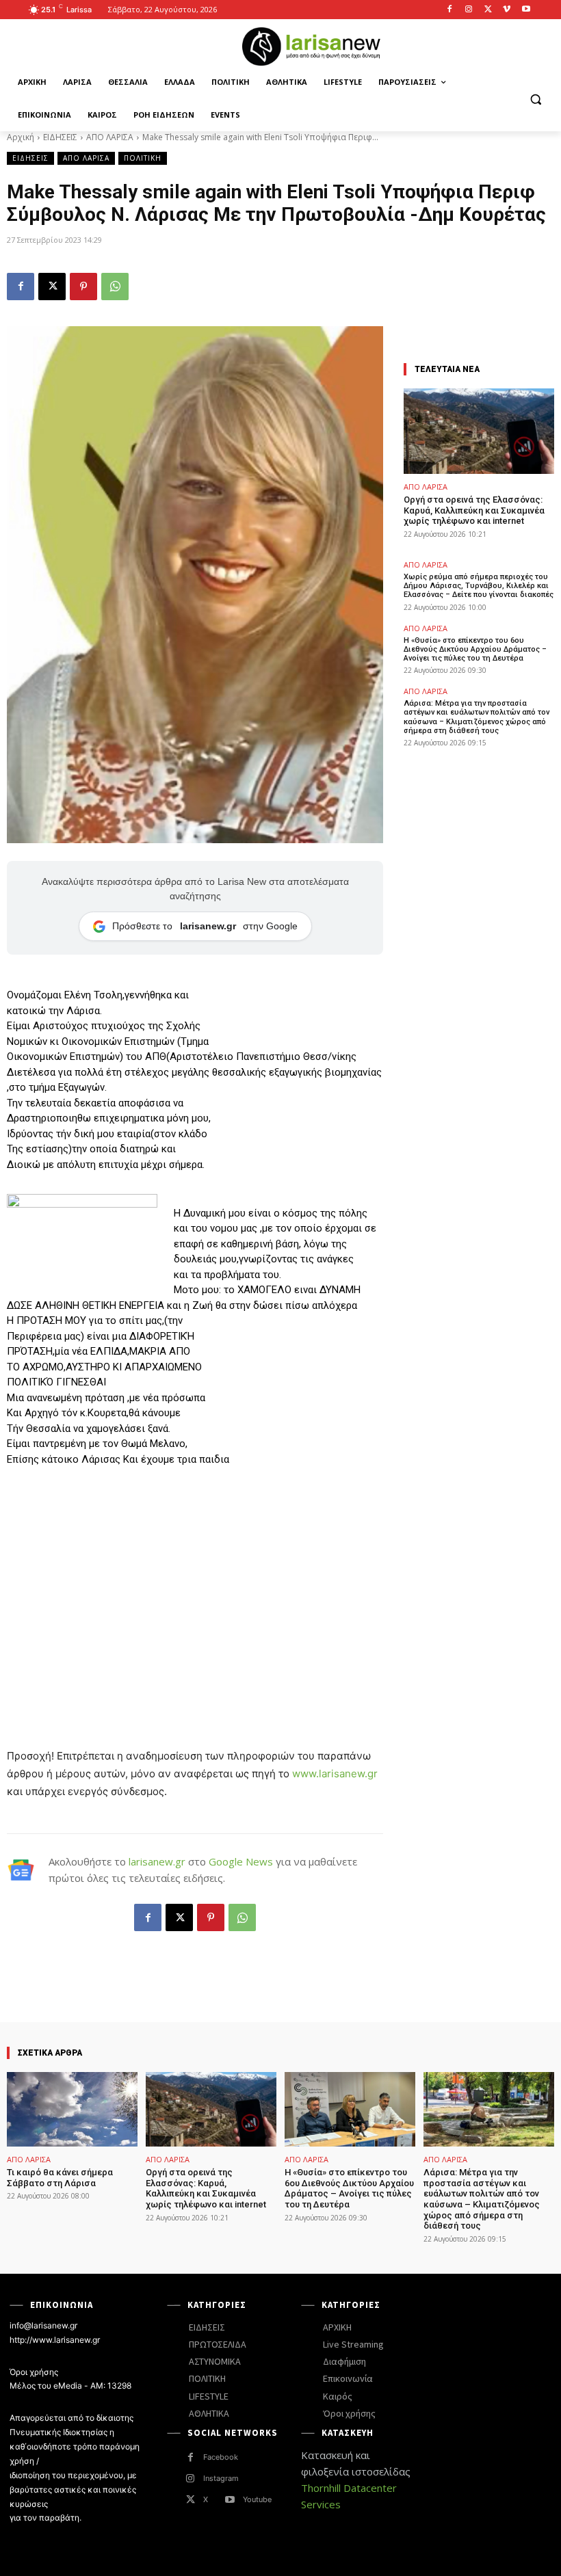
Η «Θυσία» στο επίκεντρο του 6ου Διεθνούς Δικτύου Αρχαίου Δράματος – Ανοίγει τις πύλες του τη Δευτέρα (475, 649)
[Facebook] (450, 10)
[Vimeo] (507, 10)
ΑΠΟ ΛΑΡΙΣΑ (110, 137)
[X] (488, 10)
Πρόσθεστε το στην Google (205, 926)
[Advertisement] (195, 1580)
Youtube (257, 2499)
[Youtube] (526, 10)
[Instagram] (469, 10)
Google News (241, 1861)
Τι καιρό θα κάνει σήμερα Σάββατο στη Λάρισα (60, 2178)
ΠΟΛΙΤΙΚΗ (143, 158)
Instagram (221, 2478)
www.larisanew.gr (335, 1774)
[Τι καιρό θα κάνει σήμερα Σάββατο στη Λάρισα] (72, 2109)
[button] (535, 99)
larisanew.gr (157, 1861)
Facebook (221, 2457)
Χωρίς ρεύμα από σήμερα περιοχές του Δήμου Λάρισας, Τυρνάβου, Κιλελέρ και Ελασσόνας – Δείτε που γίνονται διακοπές (479, 586)
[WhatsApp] (115, 287)
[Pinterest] (83, 287)
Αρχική (21, 137)
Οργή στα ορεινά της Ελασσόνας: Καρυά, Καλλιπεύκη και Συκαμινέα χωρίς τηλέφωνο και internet (474, 510)
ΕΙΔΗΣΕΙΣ (60, 137)
